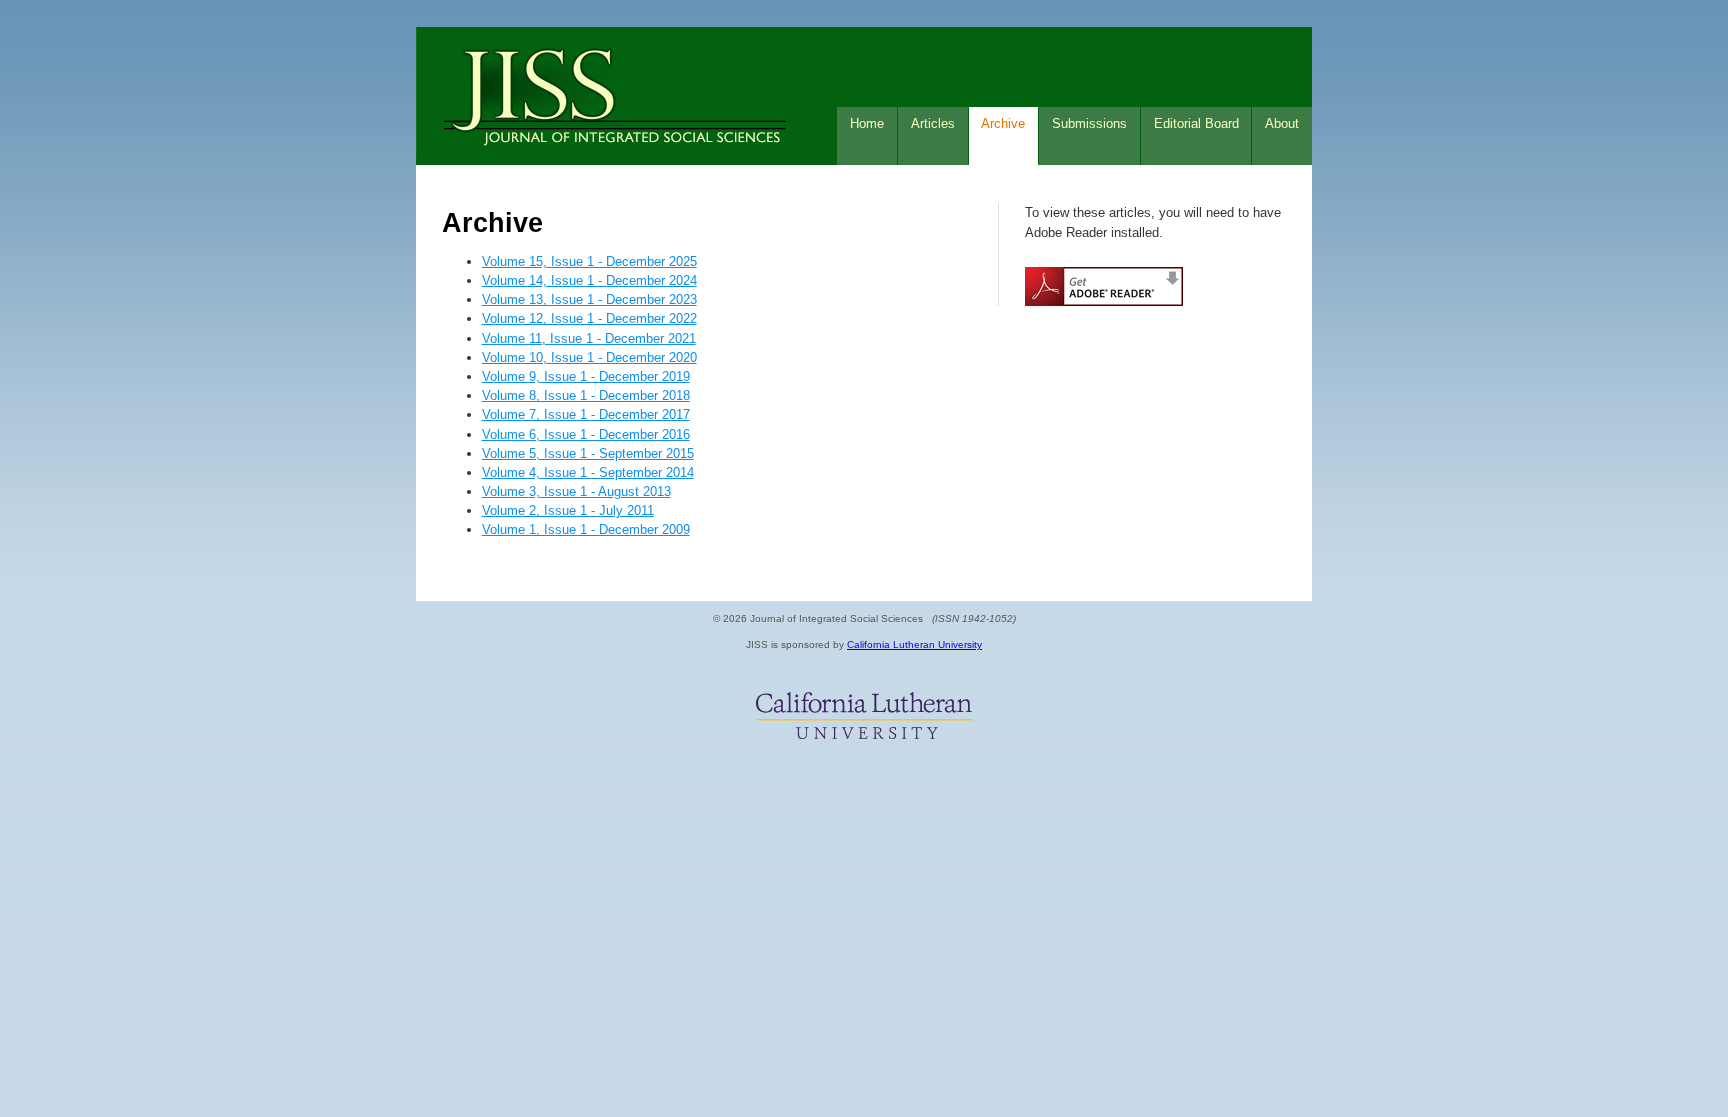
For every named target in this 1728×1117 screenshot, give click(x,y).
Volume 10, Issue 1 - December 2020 (589, 357)
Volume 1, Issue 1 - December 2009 (586, 529)
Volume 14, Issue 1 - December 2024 (589, 280)
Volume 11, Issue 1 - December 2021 (589, 338)
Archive (1003, 123)
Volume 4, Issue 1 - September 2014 (588, 472)
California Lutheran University (914, 644)
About (1282, 123)
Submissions (1089, 123)
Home (867, 123)
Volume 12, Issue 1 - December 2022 (589, 318)
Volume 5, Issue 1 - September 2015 (588, 453)
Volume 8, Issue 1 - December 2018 (586, 395)
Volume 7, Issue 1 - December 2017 (586, 414)
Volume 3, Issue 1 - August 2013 (576, 491)
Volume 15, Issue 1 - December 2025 (589, 261)
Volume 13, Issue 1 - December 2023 (589, 299)
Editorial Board (1196, 123)
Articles (933, 123)
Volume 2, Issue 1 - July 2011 (568, 510)
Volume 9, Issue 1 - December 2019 (586, 376)
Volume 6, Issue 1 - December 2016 (586, 434)
